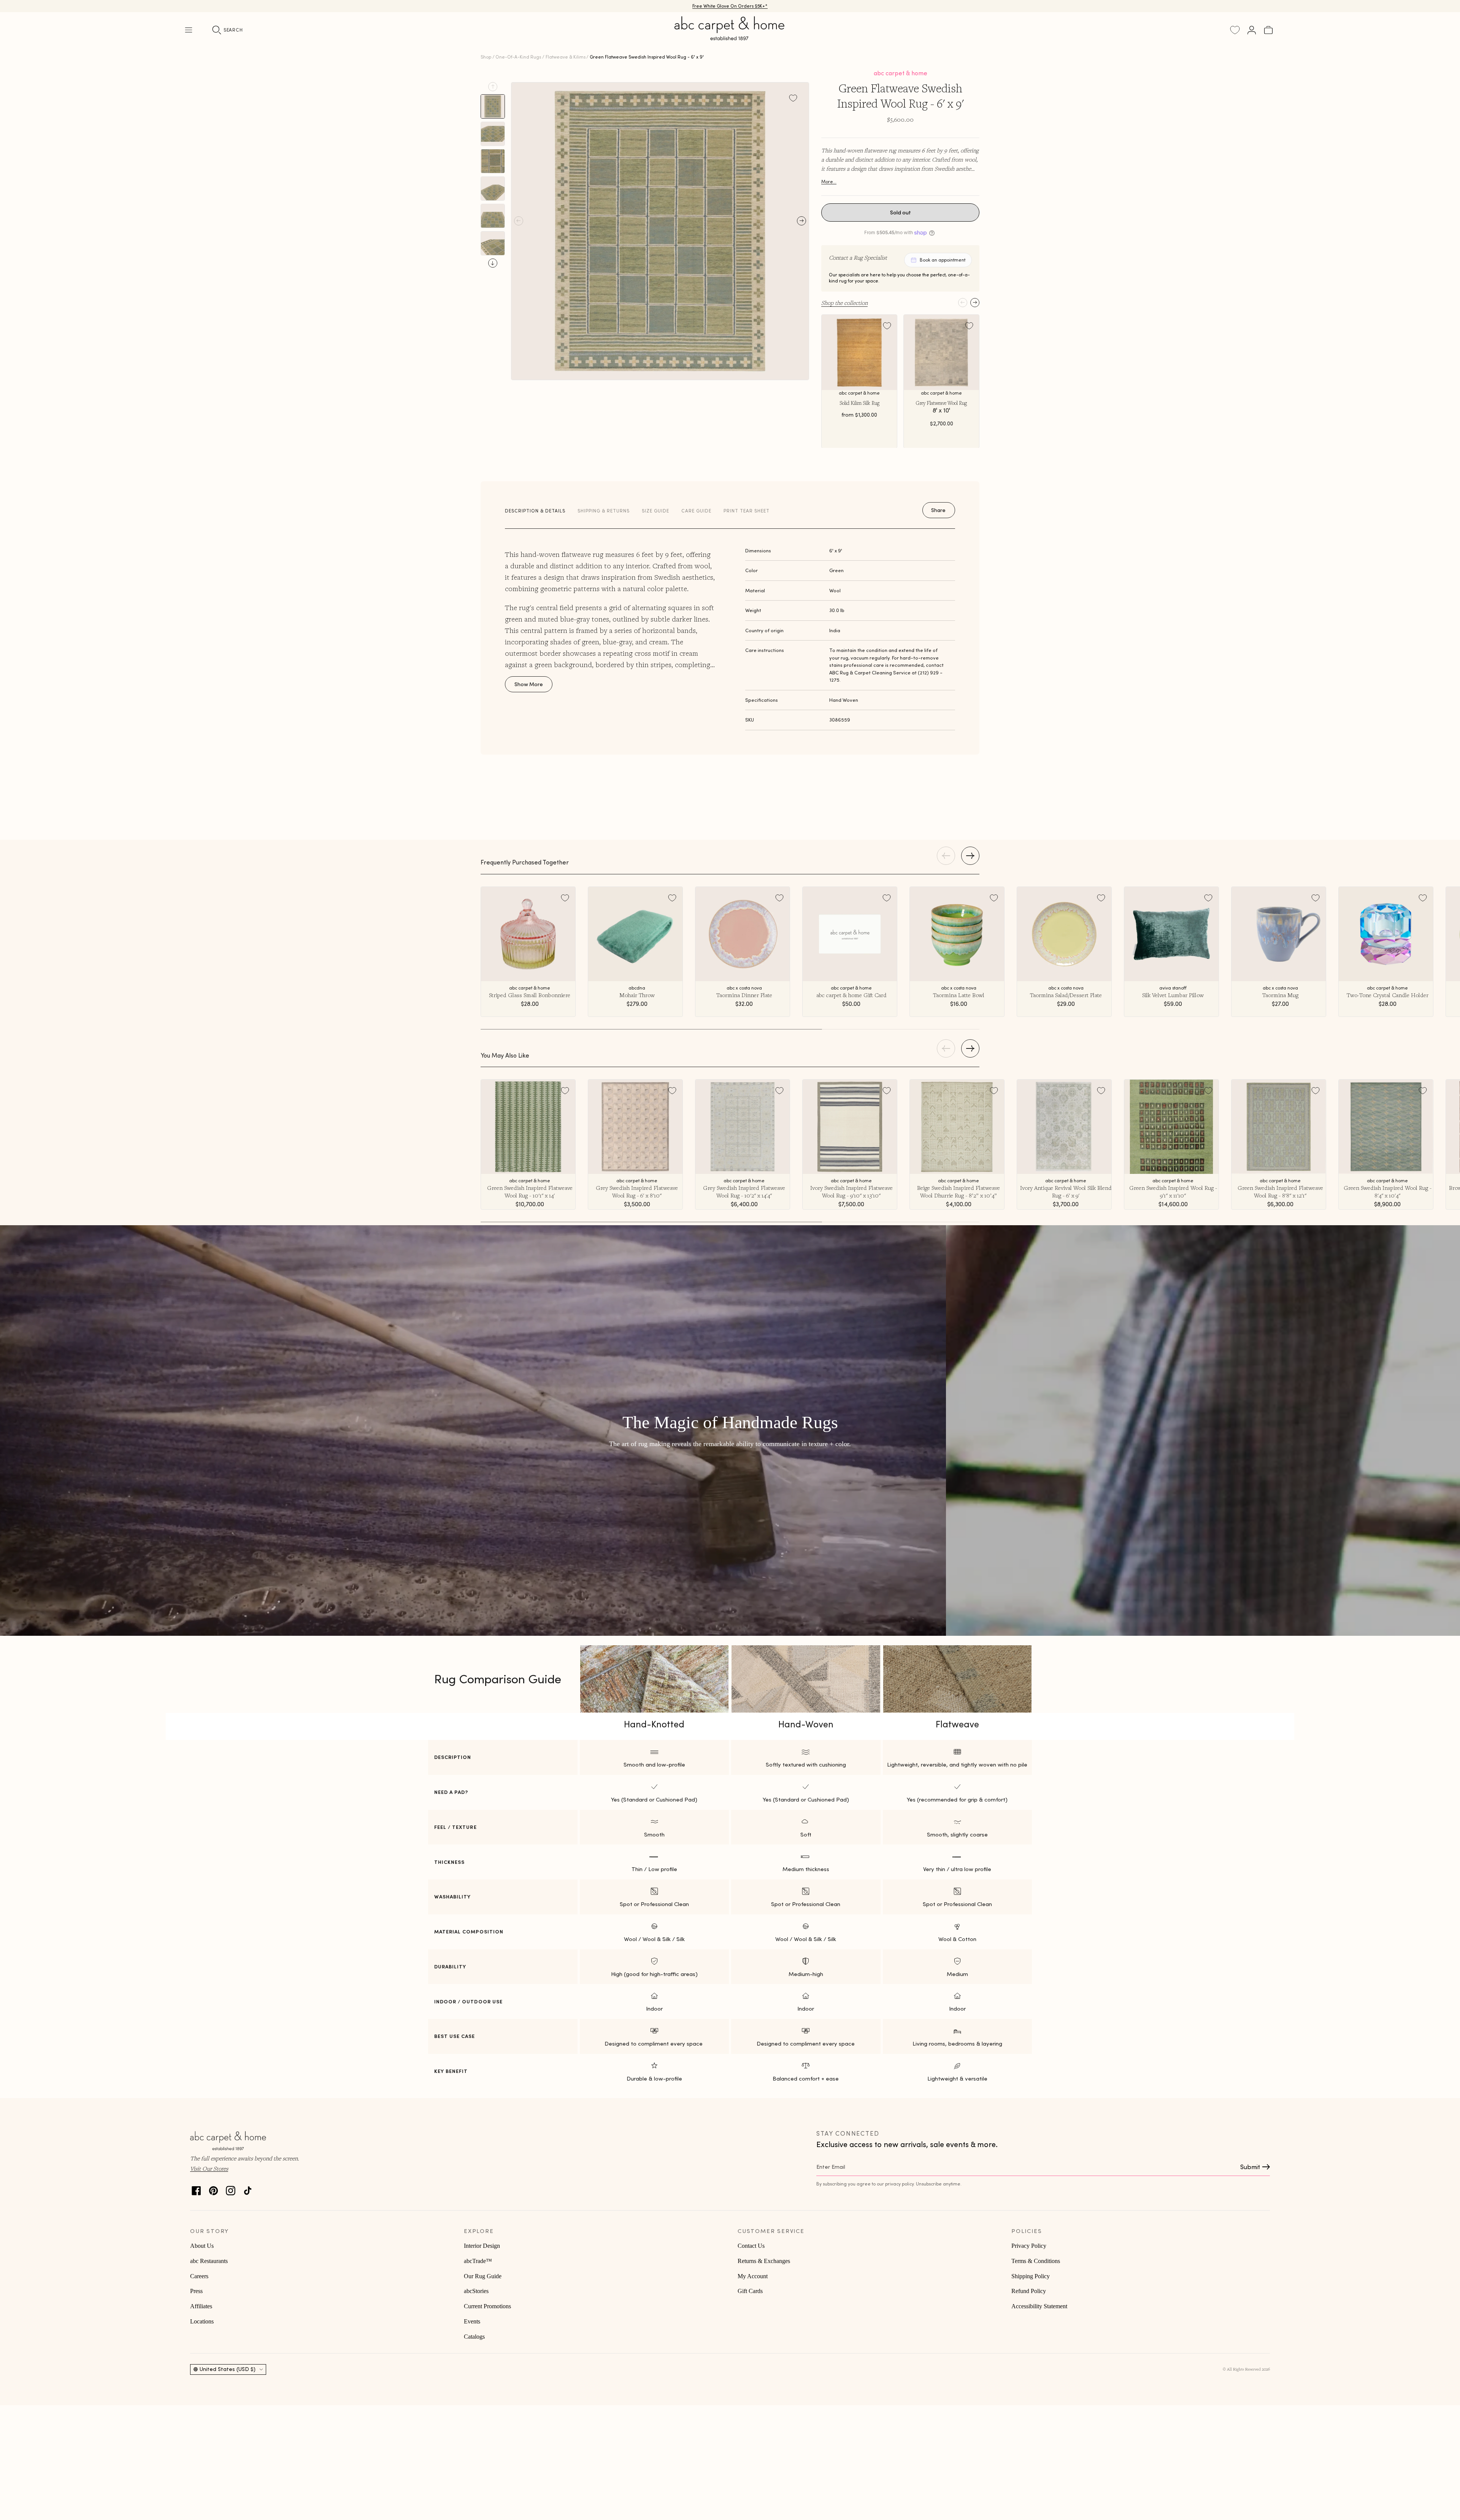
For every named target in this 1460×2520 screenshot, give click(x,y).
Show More (529, 684)
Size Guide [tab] (655, 511)
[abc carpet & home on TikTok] (248, 2189)
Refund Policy (1029, 2291)
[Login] (1252, 30)
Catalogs (474, 2337)
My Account (753, 2276)
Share (938, 510)
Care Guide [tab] (696, 511)
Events (472, 2321)
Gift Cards (750, 2291)
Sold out (901, 213)
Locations (202, 2321)
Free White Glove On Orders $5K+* (730, 6)
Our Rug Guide (483, 2276)
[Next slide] (493, 263)
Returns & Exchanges (764, 2261)
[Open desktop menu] (189, 30)
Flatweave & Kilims (566, 57)
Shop (486, 57)
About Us (202, 2246)
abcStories (476, 2291)
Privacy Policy (1029, 2246)
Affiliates (201, 2306)
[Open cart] (1268, 30)
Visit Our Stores (209, 2168)
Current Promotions (487, 2306)
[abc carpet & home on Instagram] (231, 2189)
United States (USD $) (228, 2369)
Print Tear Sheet (747, 511)
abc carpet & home (901, 73)
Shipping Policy (1031, 2276)
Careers (199, 2276)
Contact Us (751, 2246)
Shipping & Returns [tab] (604, 511)
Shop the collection (844, 303)
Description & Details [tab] (535, 511)
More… (829, 182)
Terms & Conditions (1036, 2261)
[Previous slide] (493, 87)
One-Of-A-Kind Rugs (518, 57)
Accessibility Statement (1039, 2306)
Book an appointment (943, 260)
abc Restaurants (209, 2261)
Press (196, 2291)
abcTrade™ (478, 2261)
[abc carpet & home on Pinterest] (213, 2189)
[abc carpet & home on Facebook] (196, 2189)
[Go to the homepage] (730, 37)
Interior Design (482, 2246)
